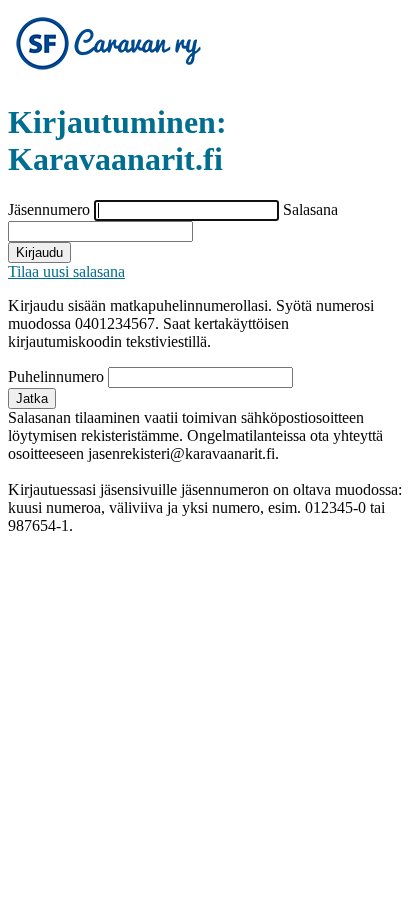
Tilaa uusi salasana (66, 271)
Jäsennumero (51, 209)
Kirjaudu (39, 252)
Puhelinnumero (58, 376)
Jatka (32, 398)
